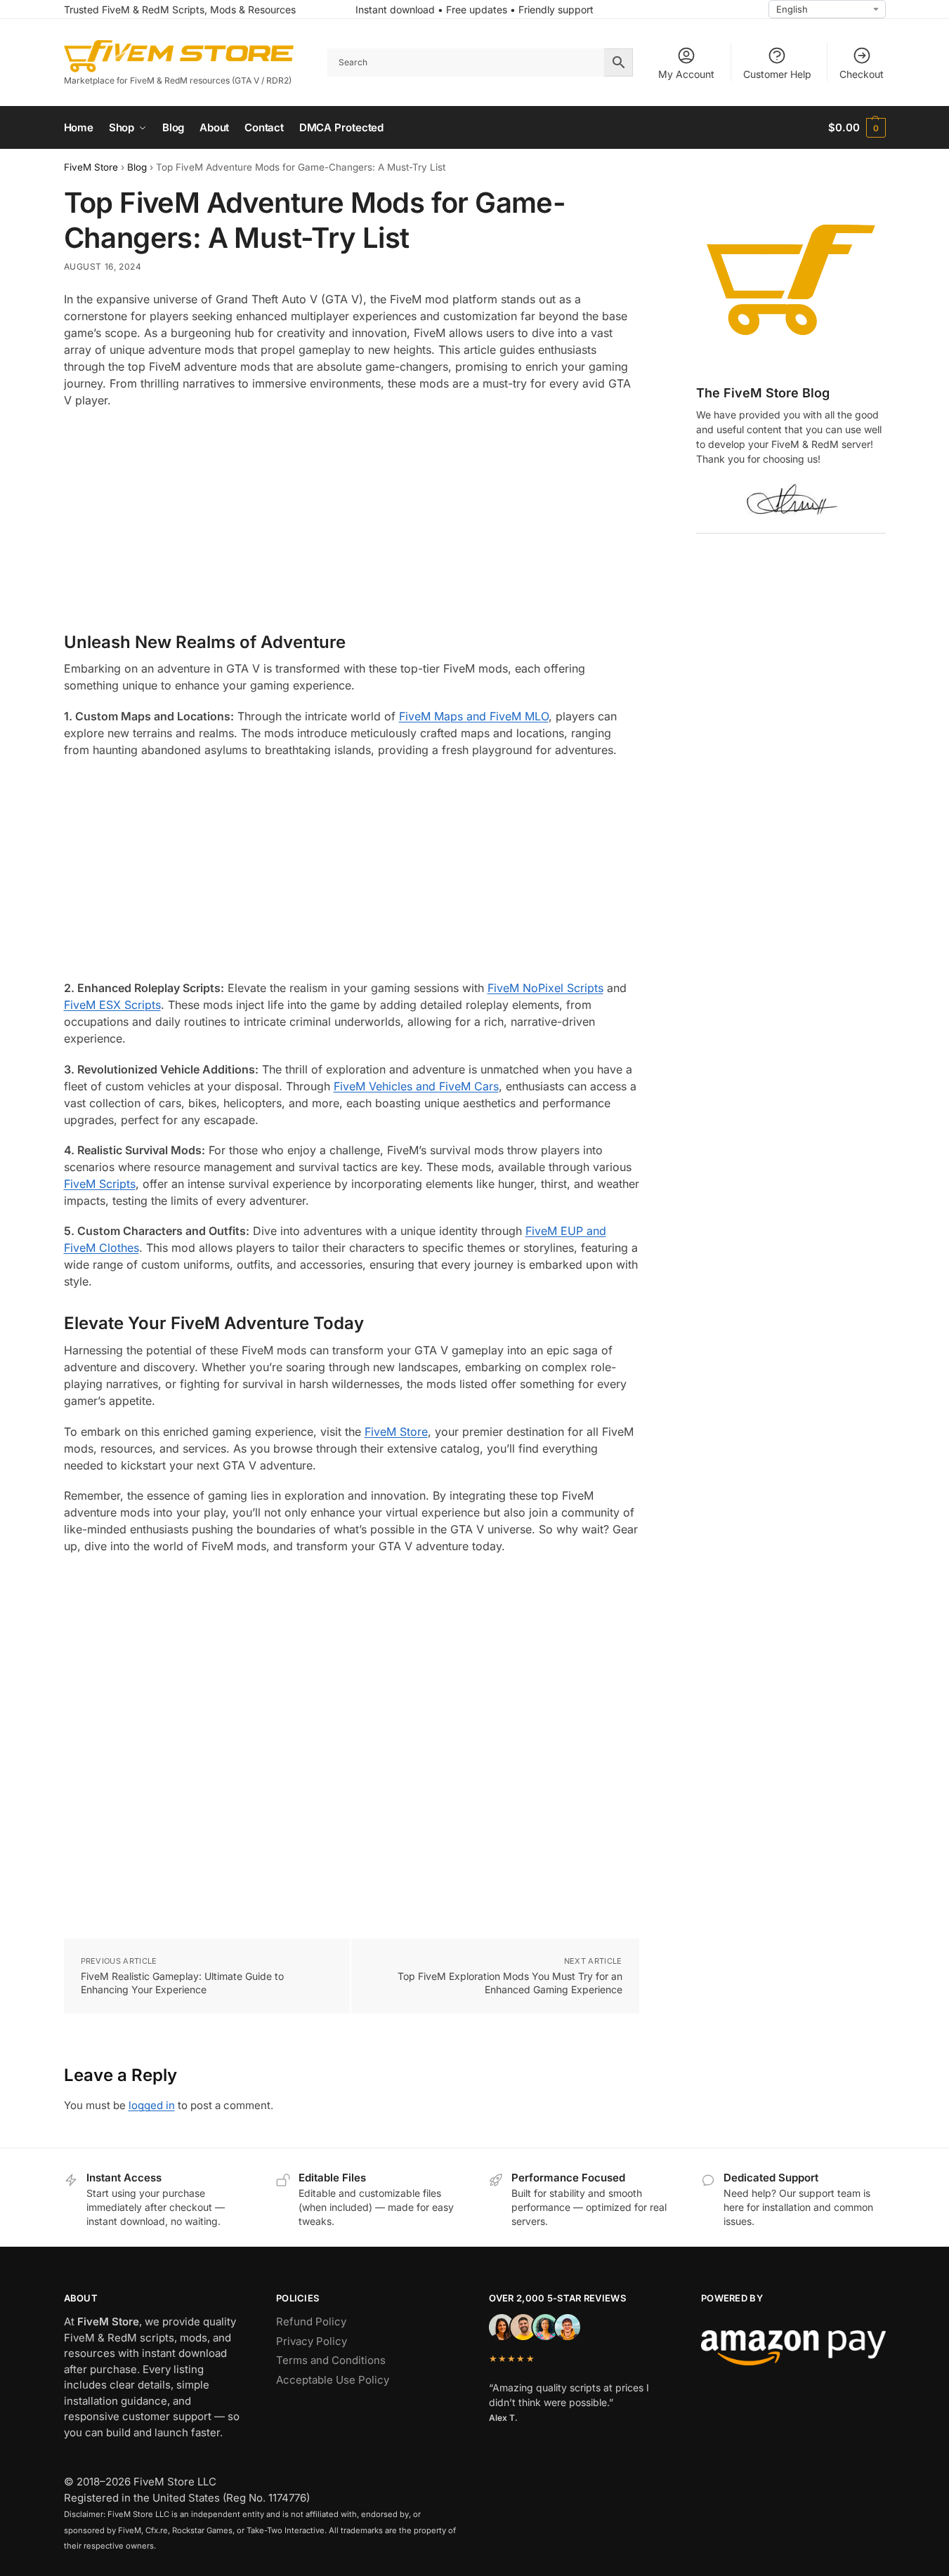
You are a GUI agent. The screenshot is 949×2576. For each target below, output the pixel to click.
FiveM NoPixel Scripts (545, 988)
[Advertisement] (352, 521)
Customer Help (777, 74)
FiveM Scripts (100, 1184)
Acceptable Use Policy (333, 2380)
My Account (686, 74)
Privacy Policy (312, 2341)
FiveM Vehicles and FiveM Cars (416, 1086)
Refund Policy (311, 2321)
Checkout (862, 74)
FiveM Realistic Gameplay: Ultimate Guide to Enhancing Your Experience (182, 1983)
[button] (857, 128)
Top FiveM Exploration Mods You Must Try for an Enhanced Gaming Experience (510, 1983)
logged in (152, 2105)
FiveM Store (91, 167)
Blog (137, 167)
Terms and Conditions (331, 2360)
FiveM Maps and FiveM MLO (474, 716)
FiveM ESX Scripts (112, 1005)
